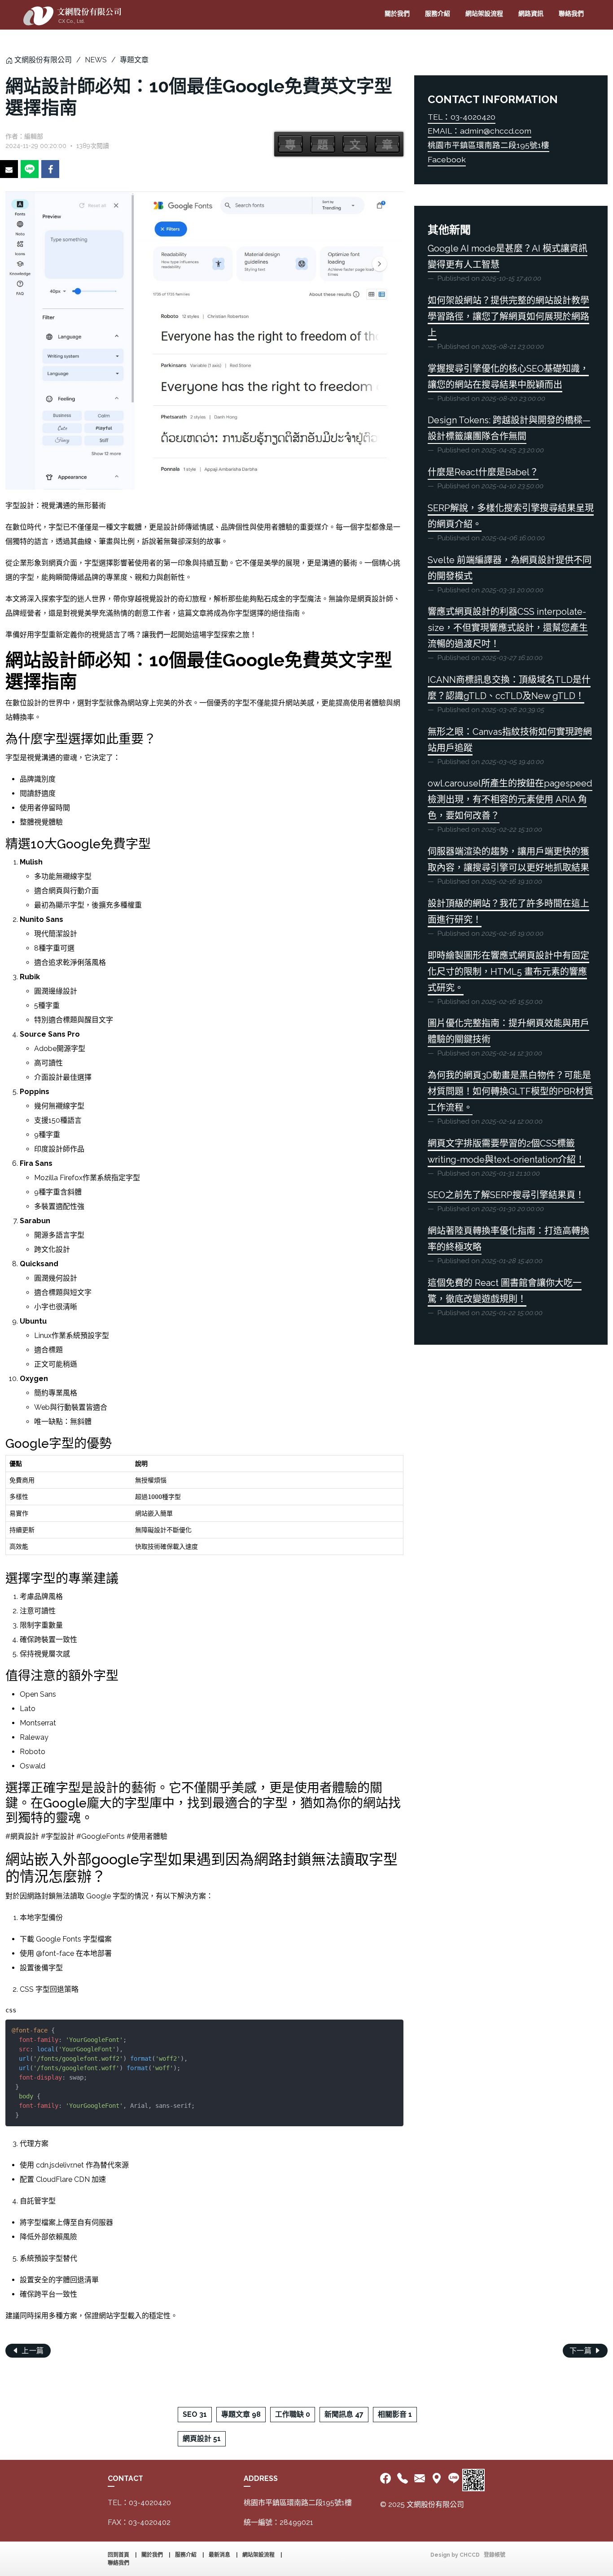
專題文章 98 (241, 2414)
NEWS (96, 60)
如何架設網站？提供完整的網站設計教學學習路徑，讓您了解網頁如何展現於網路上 (508, 317)
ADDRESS (261, 2478)
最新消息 (219, 2555)
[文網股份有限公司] (72, 15)
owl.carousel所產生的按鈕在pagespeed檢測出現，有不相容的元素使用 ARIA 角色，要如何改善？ (510, 799)
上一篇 (32, 2351)
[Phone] (403, 2479)
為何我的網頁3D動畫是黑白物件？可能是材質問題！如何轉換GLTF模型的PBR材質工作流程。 (510, 1091)
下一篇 (582, 2351)
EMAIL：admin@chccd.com (479, 131)
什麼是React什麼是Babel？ (483, 472)
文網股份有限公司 (43, 60)
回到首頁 (118, 2555)
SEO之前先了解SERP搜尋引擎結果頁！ (506, 1195)
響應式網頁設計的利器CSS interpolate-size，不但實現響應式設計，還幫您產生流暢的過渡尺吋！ (508, 628)
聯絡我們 (571, 13)
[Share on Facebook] (50, 169)
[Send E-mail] (9, 169)
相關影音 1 (395, 2414)
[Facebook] (387, 2479)
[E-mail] (420, 2479)
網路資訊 (531, 13)
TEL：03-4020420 (462, 117)
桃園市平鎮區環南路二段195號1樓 (488, 145)
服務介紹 (438, 13)
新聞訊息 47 (344, 2414)
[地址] (437, 2479)
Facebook (447, 159)
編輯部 (34, 136)
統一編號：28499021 (278, 2522)
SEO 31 (195, 2414)
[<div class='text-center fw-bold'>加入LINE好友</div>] (454, 2479)
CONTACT (125, 2478)
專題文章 (134, 60)
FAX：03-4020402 (139, 2522)
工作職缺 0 (293, 2414)
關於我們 (397, 13)
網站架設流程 (484, 13)
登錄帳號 (495, 2555)
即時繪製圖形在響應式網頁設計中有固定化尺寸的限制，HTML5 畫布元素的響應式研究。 (508, 972)
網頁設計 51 (202, 2439)
